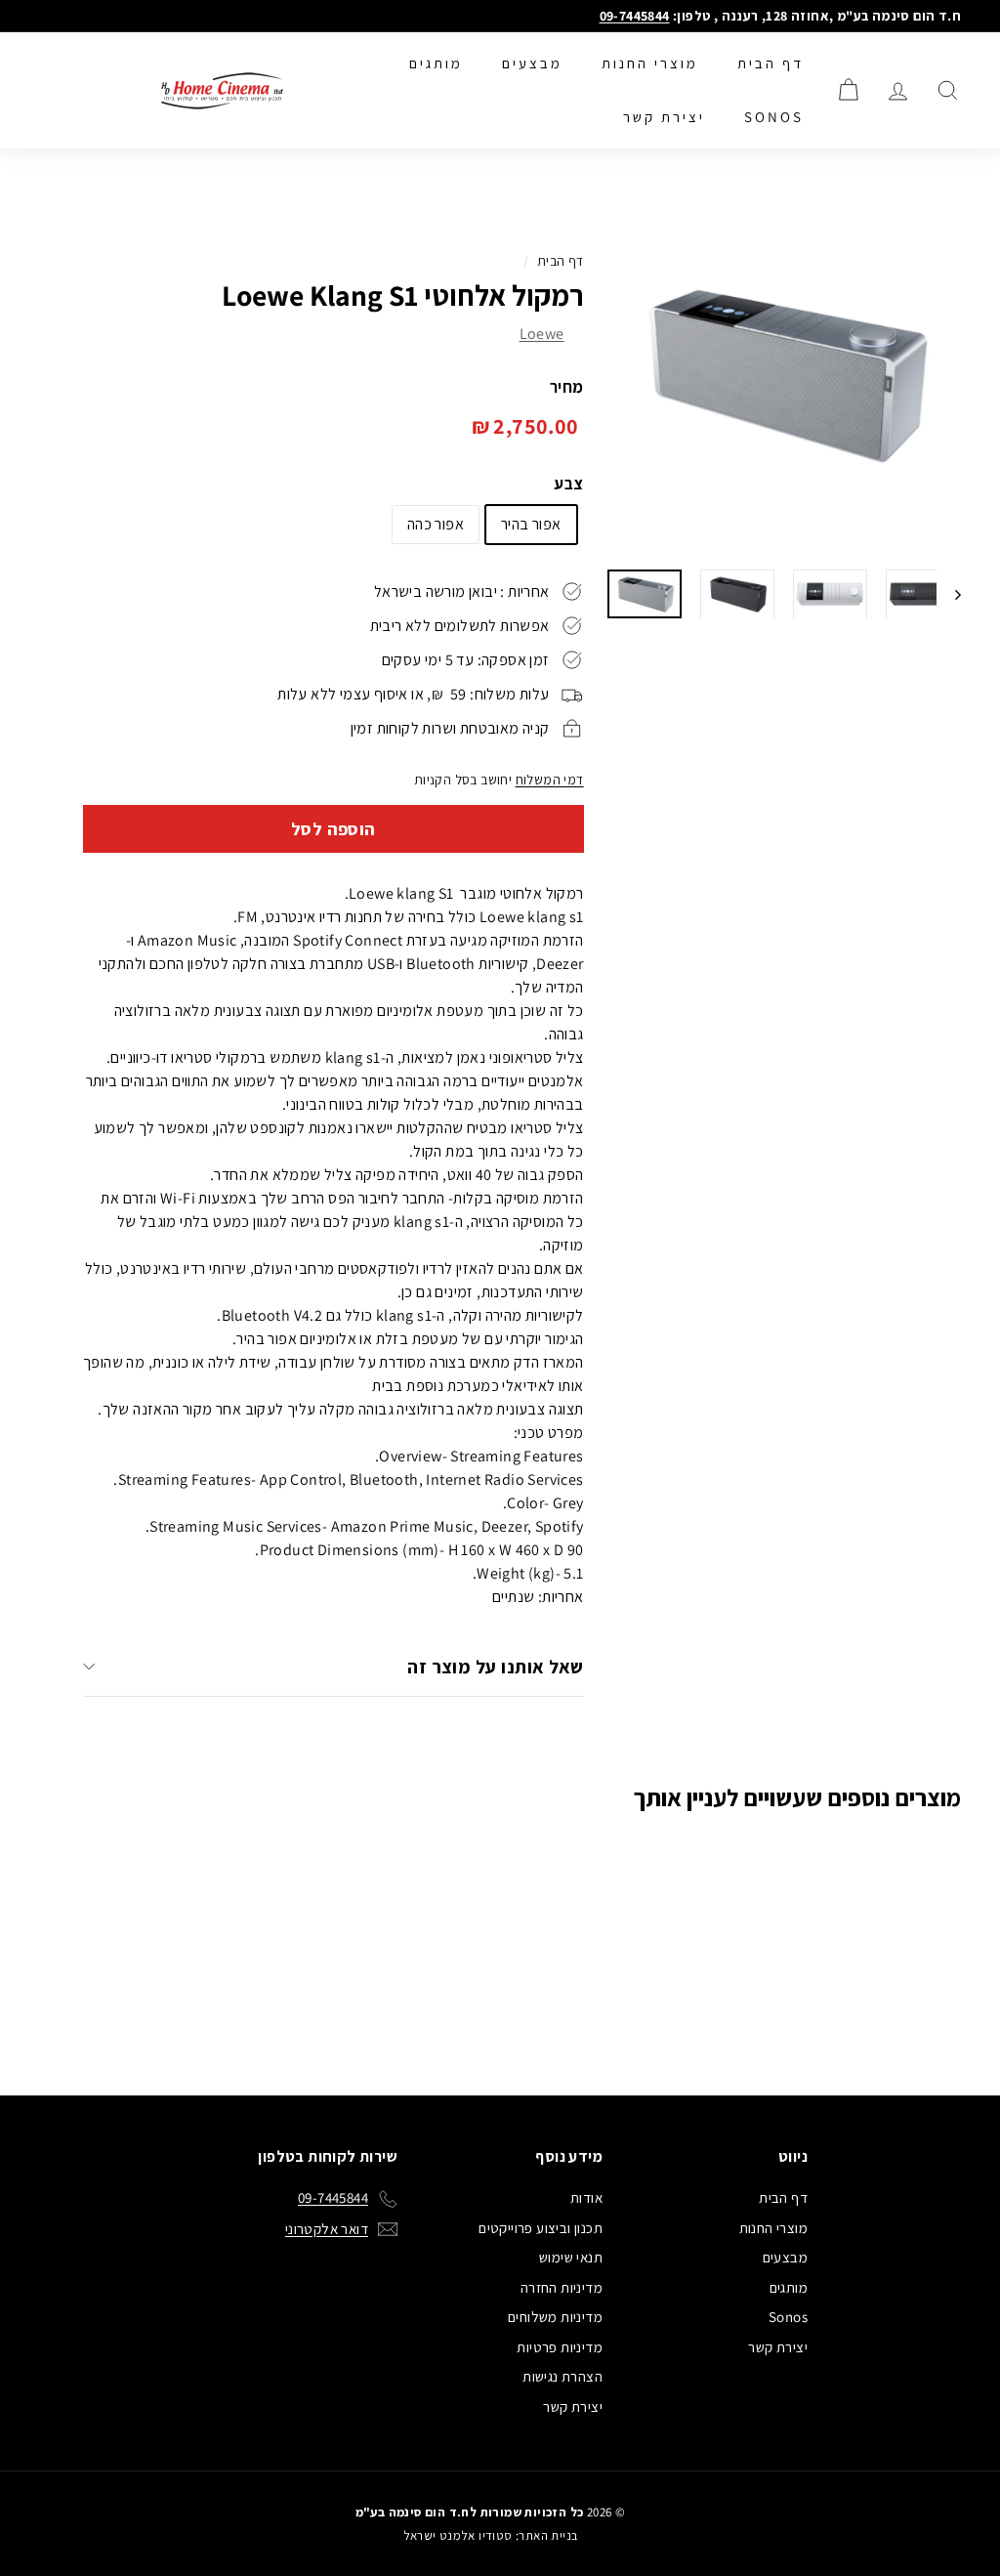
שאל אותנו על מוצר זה (496, 1667)
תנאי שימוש (571, 2257)
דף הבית (771, 63)
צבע (568, 484)
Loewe (542, 334)
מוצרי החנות (650, 63)
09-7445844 (635, 16)
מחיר (567, 387)
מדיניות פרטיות (560, 2347)
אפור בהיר (531, 524)
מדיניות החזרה (562, 2287)
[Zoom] (783, 375)
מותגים (436, 63)
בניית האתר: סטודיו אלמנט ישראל (491, 2535)
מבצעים (532, 63)
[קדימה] (949, 594)
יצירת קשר (664, 117)
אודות (586, 2197)
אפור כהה (436, 524)
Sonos (774, 117)
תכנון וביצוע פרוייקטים (541, 2228)
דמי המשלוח (550, 780)
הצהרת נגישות (562, 2376)
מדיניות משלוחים (555, 2317)
